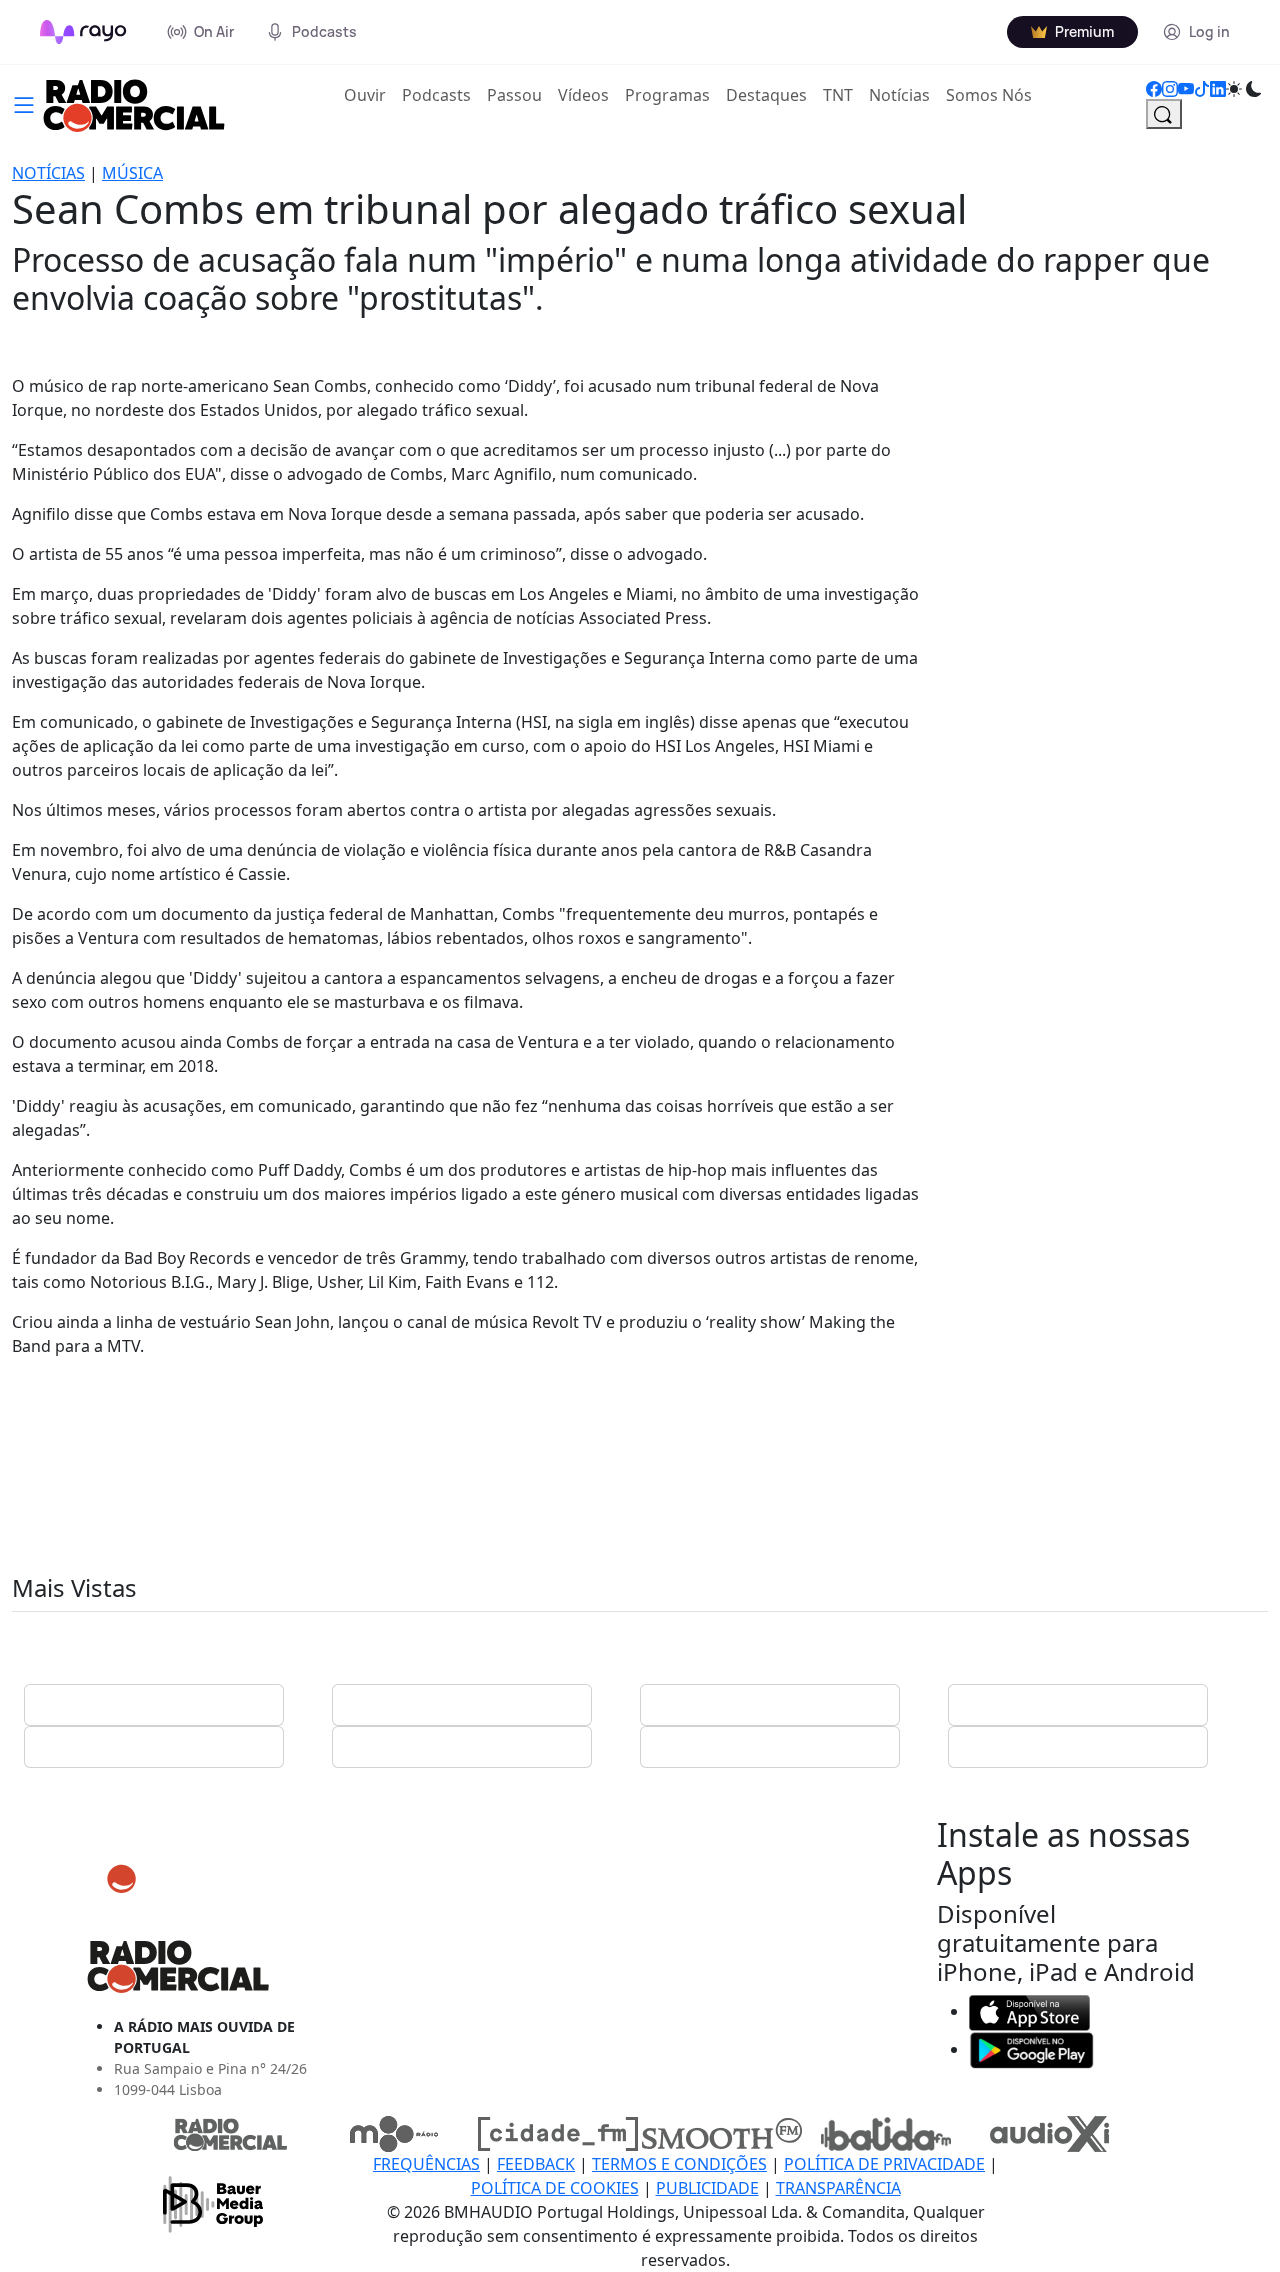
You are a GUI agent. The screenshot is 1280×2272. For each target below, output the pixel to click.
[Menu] (24, 103)
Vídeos (583, 95)
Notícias (899, 95)
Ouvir (369, 94)
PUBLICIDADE (707, 2188)
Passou (514, 95)
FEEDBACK (536, 2164)
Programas (667, 95)
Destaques (766, 95)
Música (132, 173)
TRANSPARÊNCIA (838, 2188)
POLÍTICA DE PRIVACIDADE (884, 2164)
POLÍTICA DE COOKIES (555, 2188)
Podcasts (436, 95)
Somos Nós (989, 95)
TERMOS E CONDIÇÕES (679, 2164)
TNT (838, 95)
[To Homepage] (83, 32)
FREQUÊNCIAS (426, 2164)
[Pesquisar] (1164, 114)
